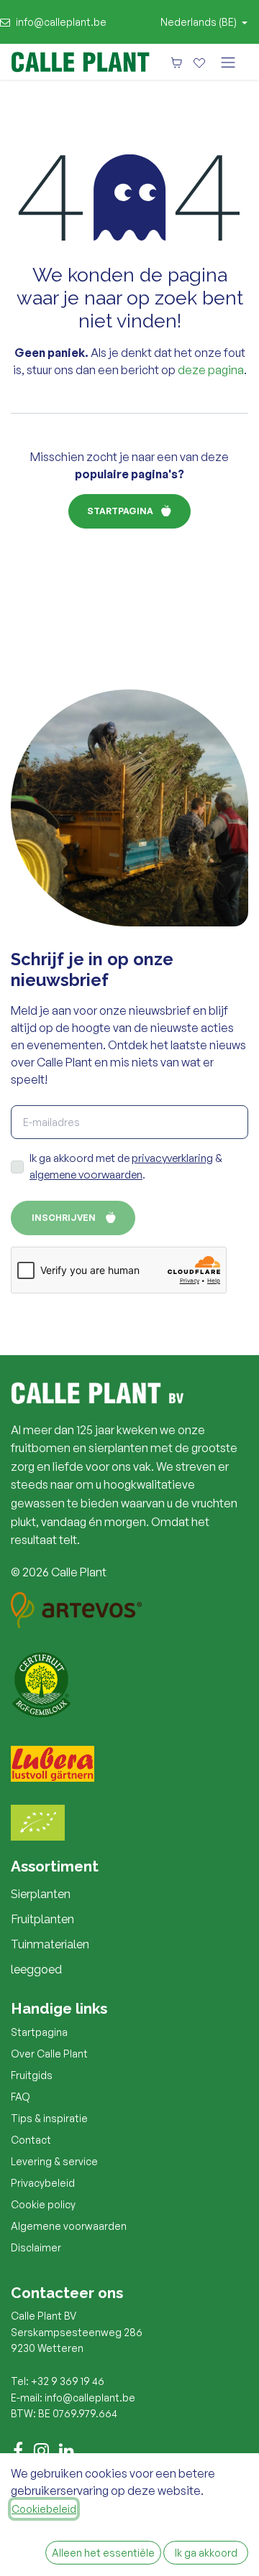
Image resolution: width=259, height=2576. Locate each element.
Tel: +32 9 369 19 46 (58, 2381)
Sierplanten (41, 1894)
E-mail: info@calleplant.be (73, 2398)
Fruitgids (32, 2075)
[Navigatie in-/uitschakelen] (228, 62)
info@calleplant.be (61, 22)
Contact (31, 2140)
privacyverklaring (172, 1158)
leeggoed (36, 1970)
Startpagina (120, 511)
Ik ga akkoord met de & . (126, 1166)
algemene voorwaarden (86, 1175)
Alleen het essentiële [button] (103, 2553)
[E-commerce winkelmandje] (177, 62)
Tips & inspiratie (49, 2118)
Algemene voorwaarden (69, 2226)
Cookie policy (43, 2204)
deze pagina (211, 370)
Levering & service (54, 2161)
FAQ (21, 2097)
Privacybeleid (43, 2183)
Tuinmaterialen (50, 1944)
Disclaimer (36, 2247)
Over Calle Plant (49, 2054)
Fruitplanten (42, 1919)
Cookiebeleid (44, 2509)
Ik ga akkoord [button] (206, 2553)
